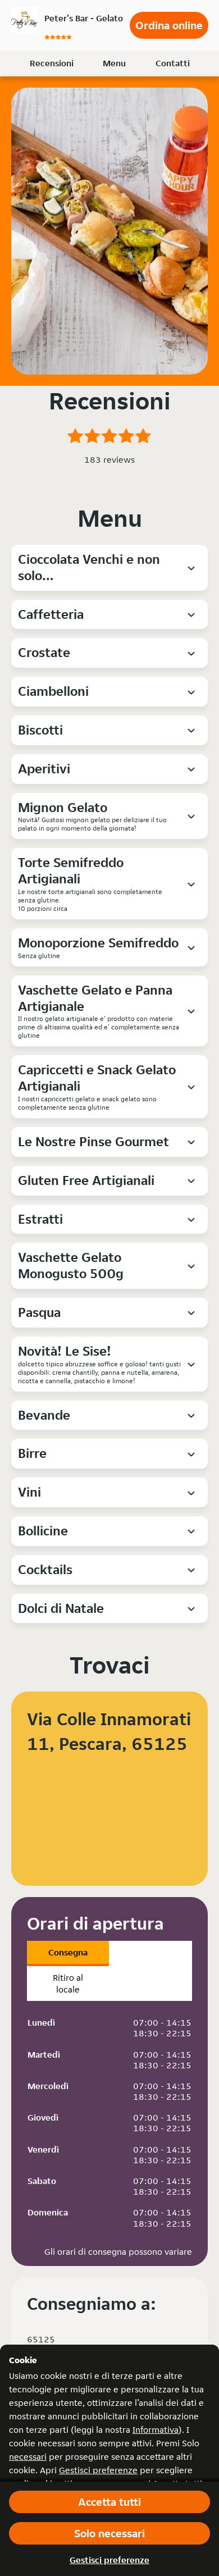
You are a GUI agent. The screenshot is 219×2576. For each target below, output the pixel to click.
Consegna (68, 1952)
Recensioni (52, 63)
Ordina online (169, 25)
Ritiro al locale (68, 1984)
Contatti (173, 63)
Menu (114, 63)
